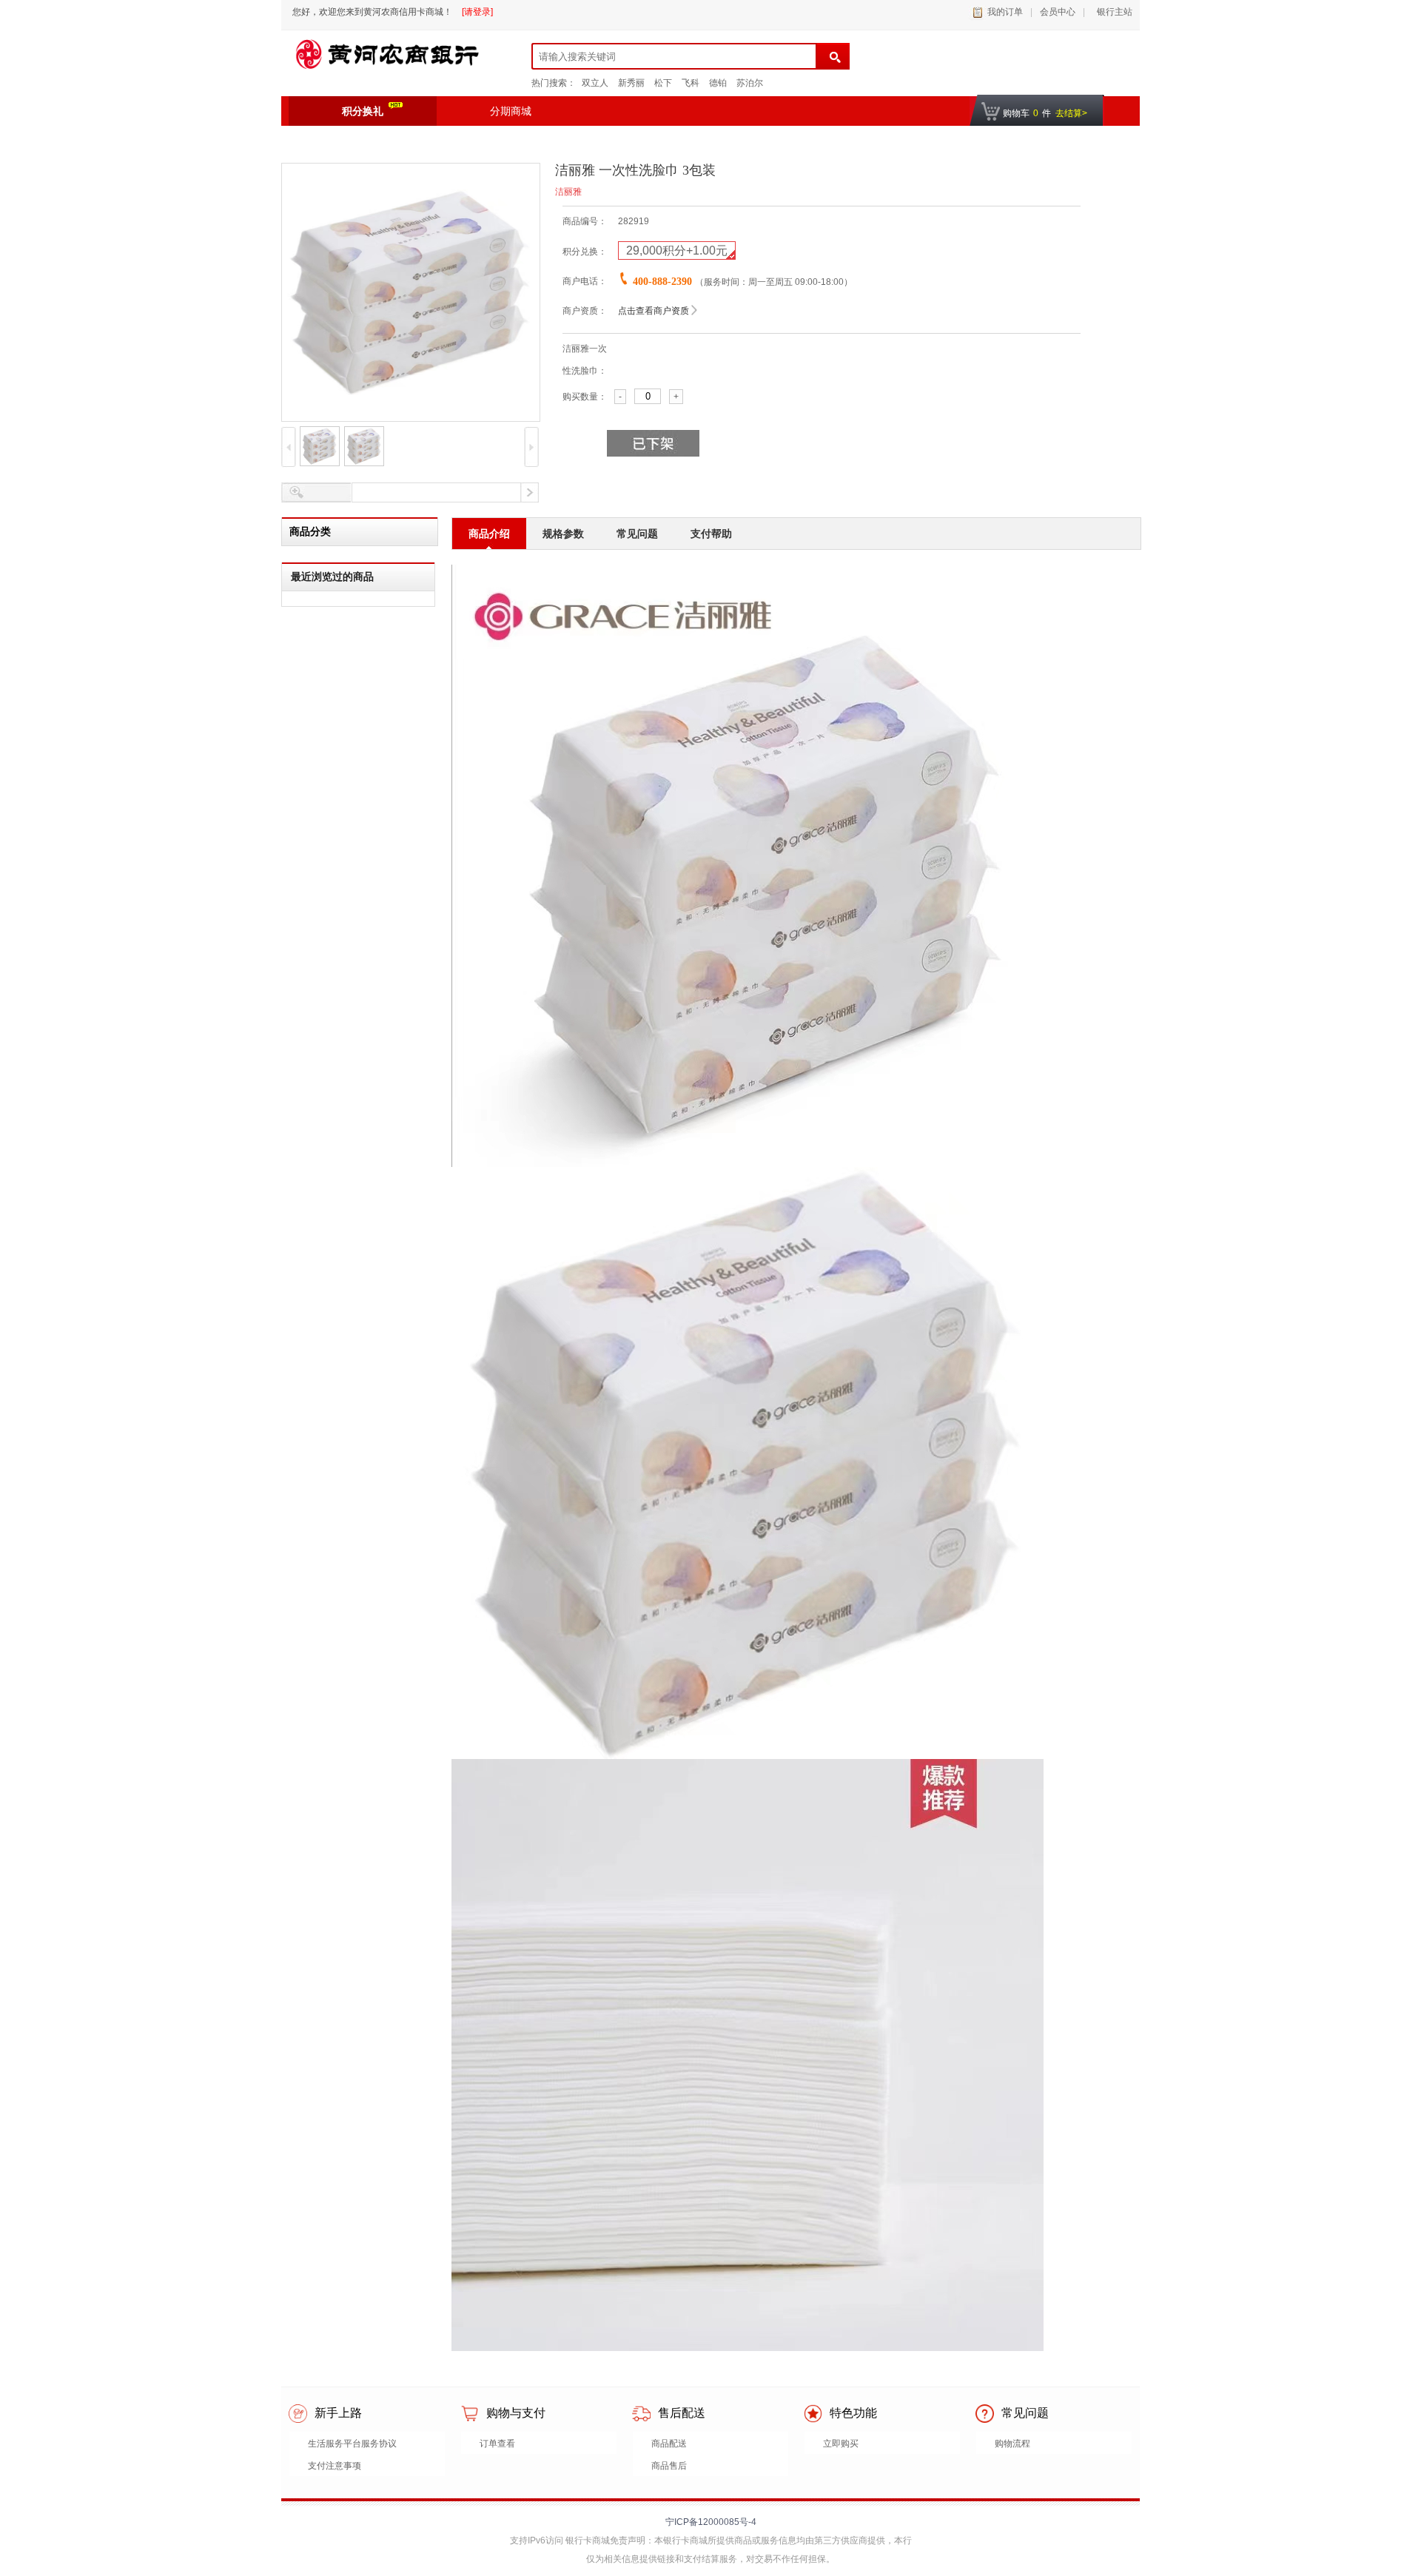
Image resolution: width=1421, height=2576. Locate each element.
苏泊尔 (750, 83)
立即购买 (841, 2444)
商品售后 (669, 2466)
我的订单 (1005, 12)
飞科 (691, 83)
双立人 (595, 83)
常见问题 (637, 534)
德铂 (718, 83)
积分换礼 (363, 111)
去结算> (1071, 113)
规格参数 (563, 534)
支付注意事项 (335, 2466)
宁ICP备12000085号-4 (711, 2522)
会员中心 (1058, 12)
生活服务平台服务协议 (352, 2444)
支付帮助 (711, 534)
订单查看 (497, 2444)
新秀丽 (631, 83)
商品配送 (669, 2444)
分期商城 (511, 111)
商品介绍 (489, 534)
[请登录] (477, 12)
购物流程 (1012, 2444)
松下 (663, 83)
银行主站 (1112, 12)
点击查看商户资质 (654, 311)
